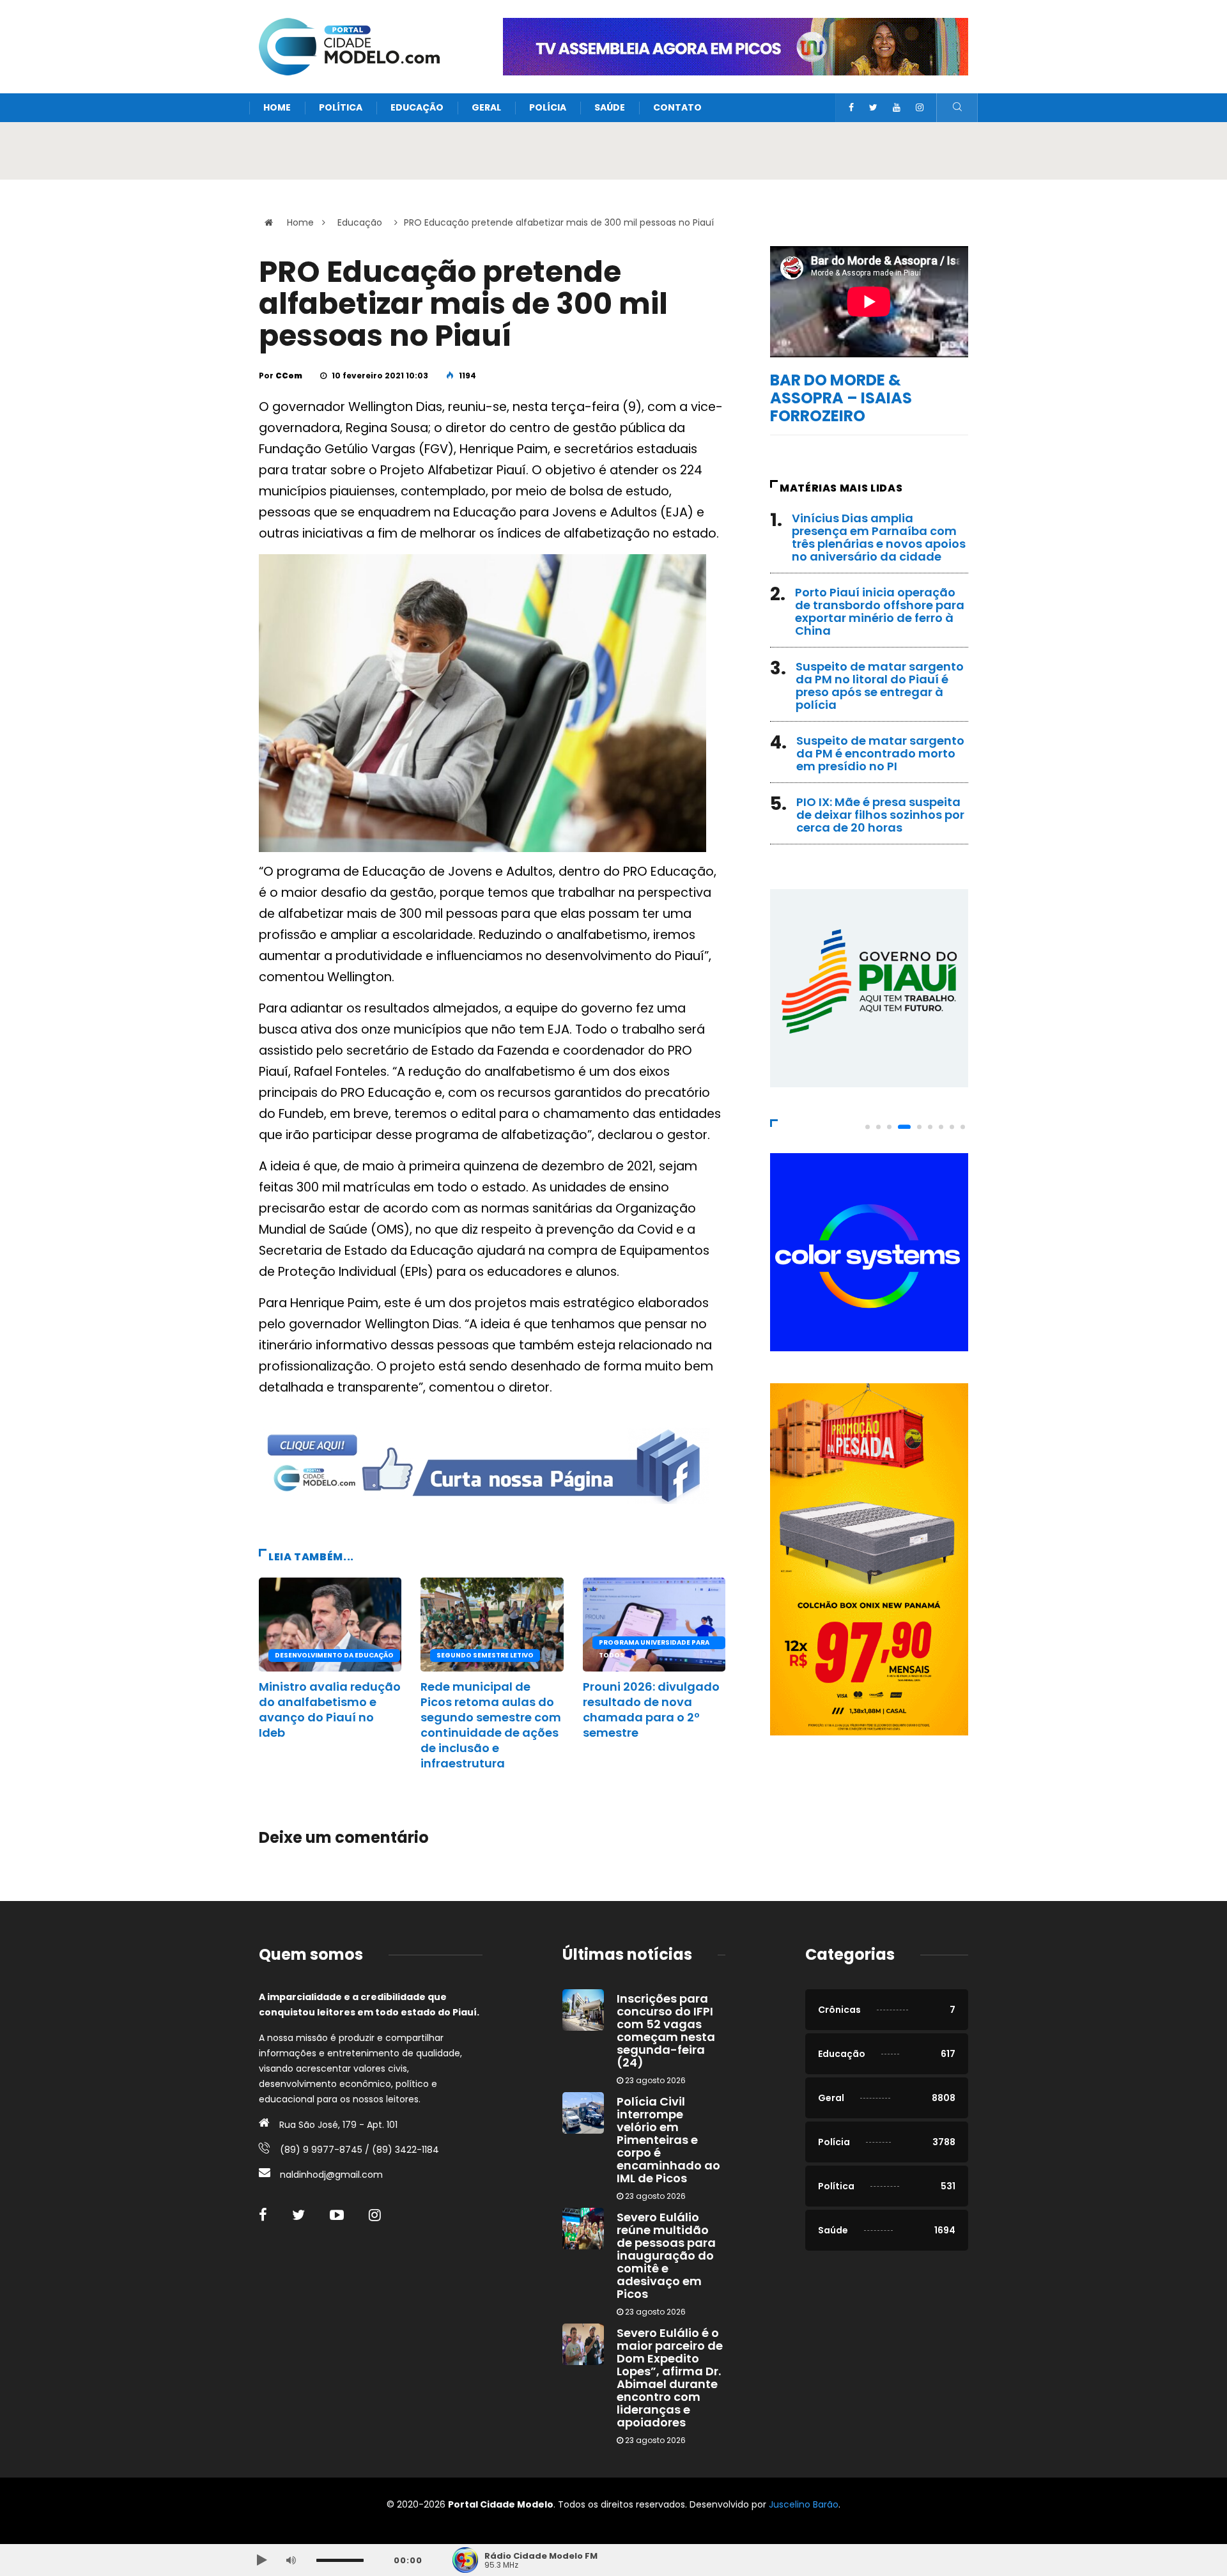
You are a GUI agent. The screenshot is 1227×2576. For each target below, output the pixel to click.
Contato (677, 107)
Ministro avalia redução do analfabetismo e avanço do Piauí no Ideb (330, 1710)
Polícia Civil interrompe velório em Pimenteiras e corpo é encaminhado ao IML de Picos (668, 2140)
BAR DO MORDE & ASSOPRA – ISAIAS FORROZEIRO (841, 398)
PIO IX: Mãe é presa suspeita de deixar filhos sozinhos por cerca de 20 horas (880, 815)
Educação (417, 107)
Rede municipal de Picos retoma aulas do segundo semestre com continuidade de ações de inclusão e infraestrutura (491, 1725)
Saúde (610, 107)
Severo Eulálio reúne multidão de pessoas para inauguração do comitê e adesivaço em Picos (666, 2255)
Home (277, 107)
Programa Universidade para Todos (654, 1643)
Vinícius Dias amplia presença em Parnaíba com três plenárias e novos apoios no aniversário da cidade (879, 537)
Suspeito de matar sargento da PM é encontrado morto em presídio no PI (880, 753)
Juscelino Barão (804, 2504)
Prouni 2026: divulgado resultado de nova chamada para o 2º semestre (651, 1710)
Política (341, 107)
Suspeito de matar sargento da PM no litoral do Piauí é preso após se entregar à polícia (880, 686)
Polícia (548, 107)
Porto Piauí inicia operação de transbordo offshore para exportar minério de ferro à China (880, 611)
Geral (486, 107)
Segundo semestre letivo (485, 1655)
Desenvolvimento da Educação (334, 1655)
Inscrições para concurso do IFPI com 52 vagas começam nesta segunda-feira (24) (666, 2030)
